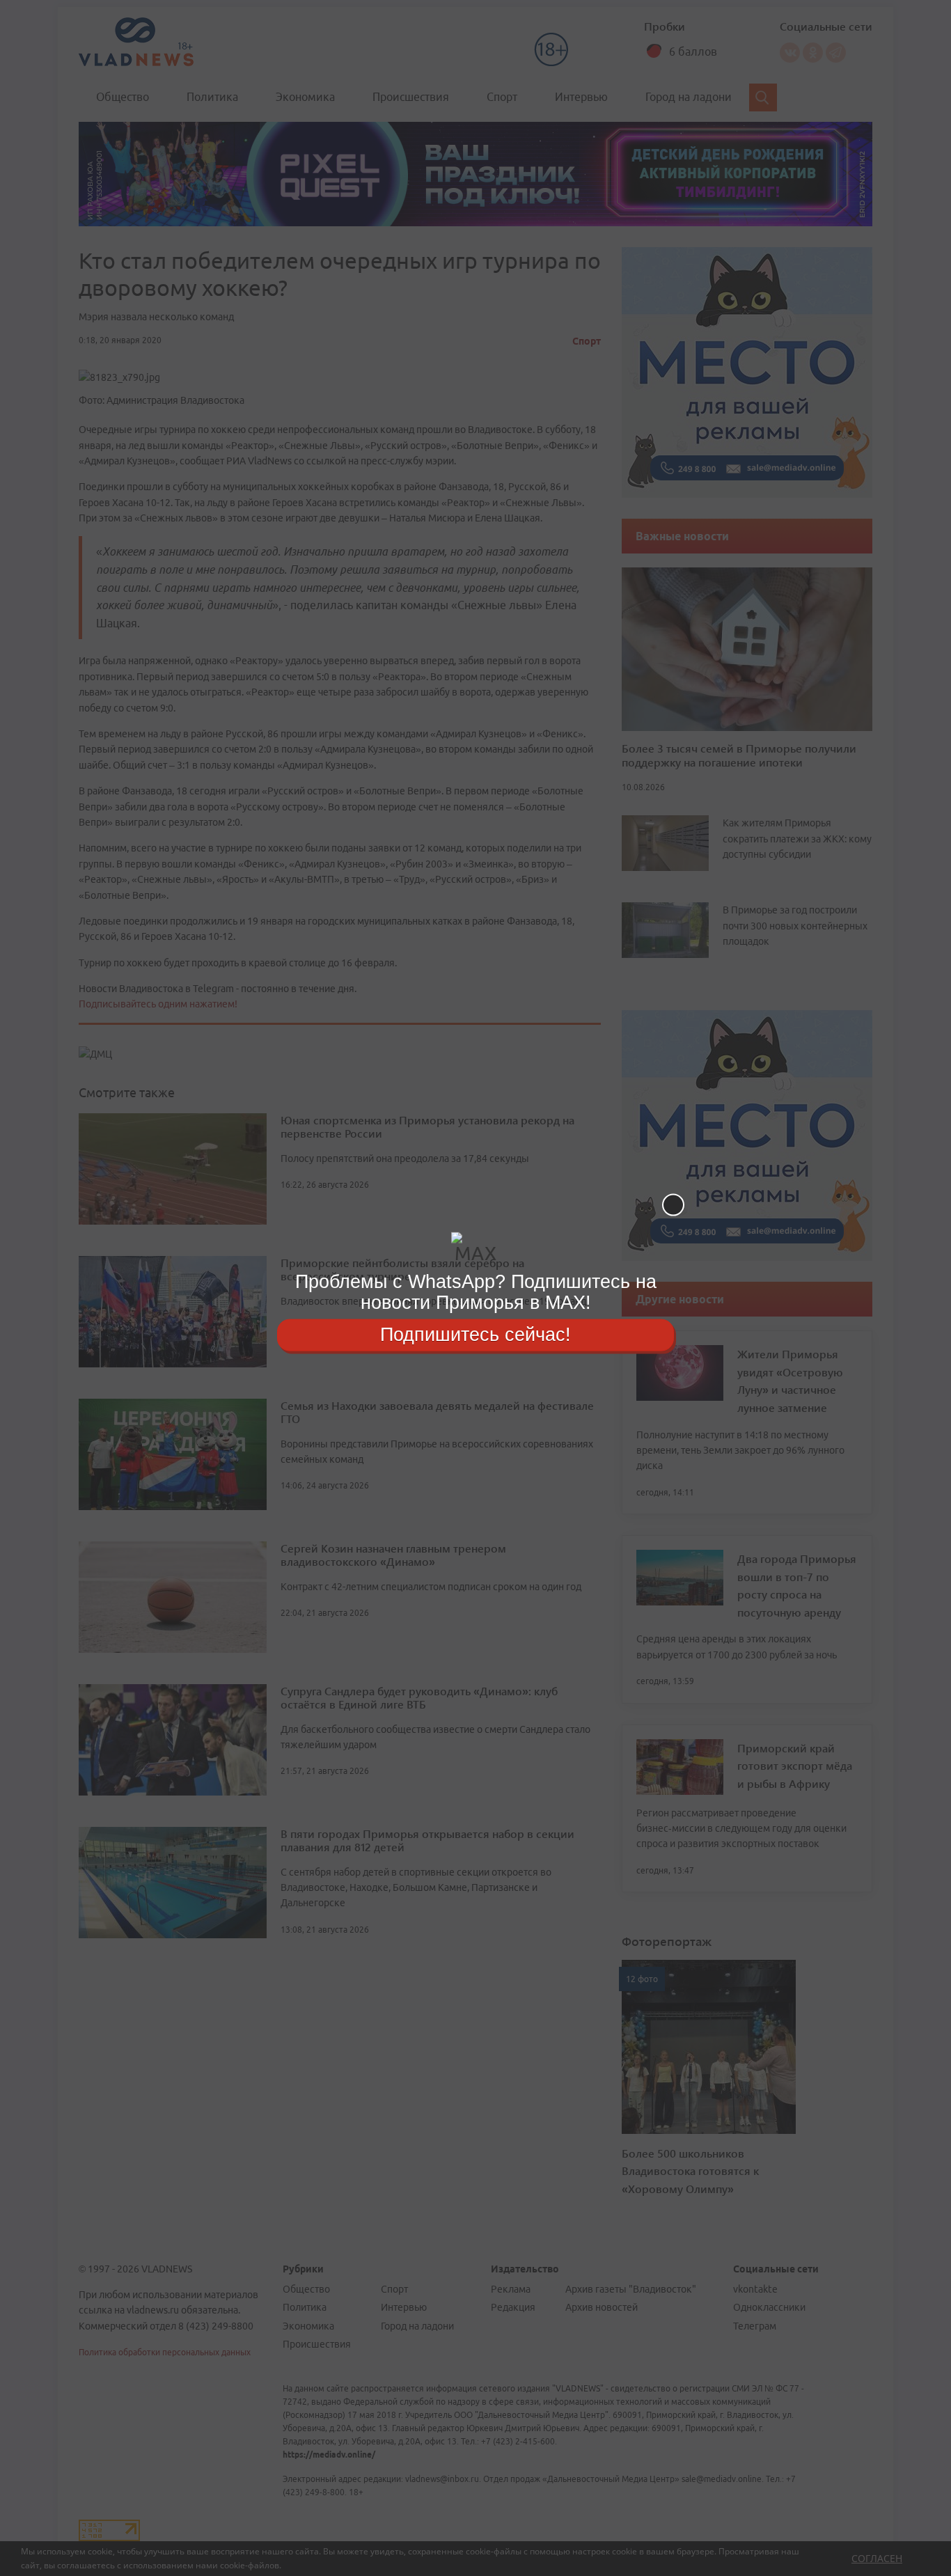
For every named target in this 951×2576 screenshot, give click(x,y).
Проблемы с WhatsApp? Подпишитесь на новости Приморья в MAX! (476, 1292)
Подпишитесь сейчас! (475, 1335)
